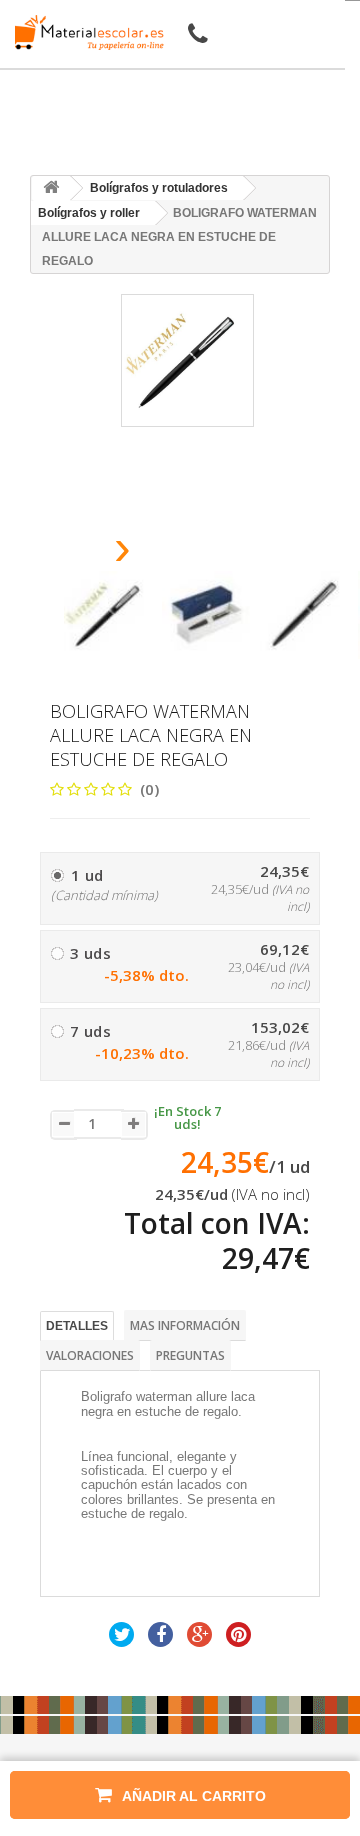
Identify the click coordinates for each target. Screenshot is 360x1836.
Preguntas (190, 1355)
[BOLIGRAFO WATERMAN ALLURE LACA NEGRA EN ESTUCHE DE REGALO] (108, 615)
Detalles (77, 1326)
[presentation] (71, 553)
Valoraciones (90, 1355)
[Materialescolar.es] (84, 32)
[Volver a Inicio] (51, 188)
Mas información (185, 1325)
